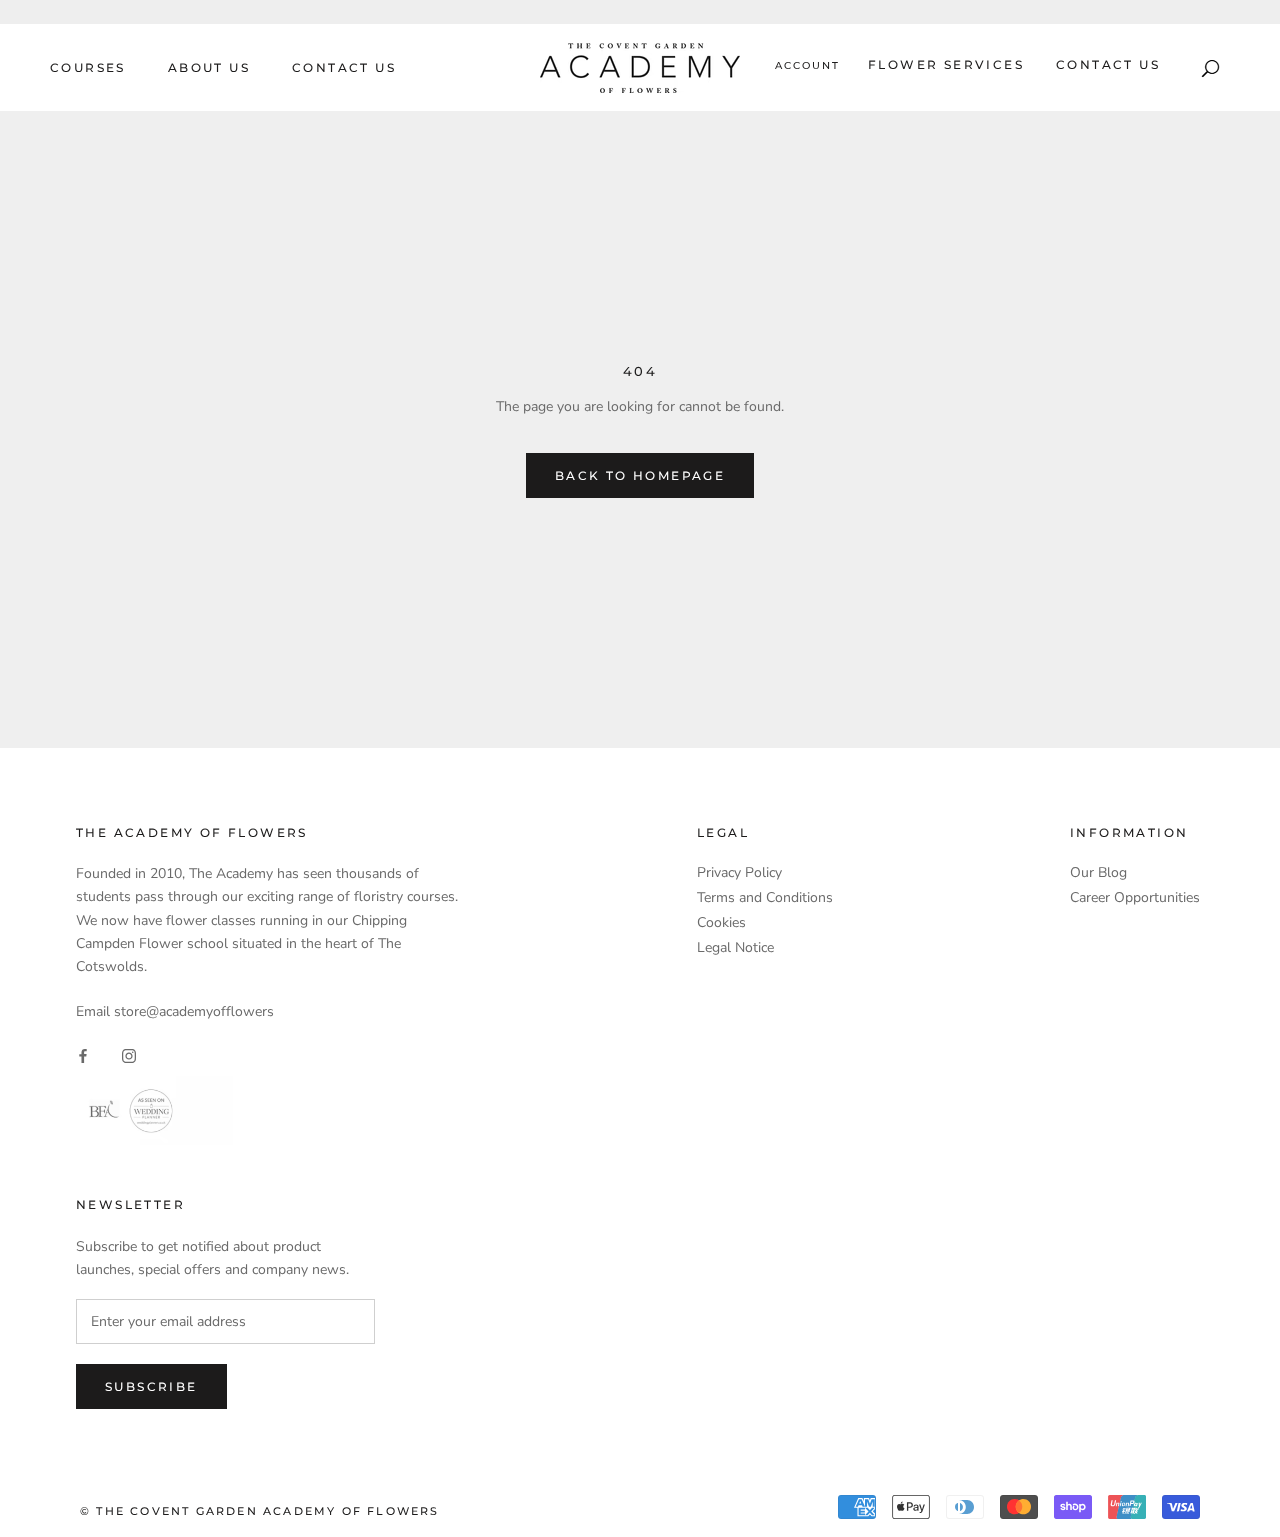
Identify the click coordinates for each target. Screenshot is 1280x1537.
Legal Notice (735, 947)
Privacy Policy (739, 872)
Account (807, 65)
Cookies (721, 922)
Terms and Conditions (765, 897)
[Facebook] (83, 1054)
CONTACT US (344, 67)
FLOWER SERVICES (946, 64)
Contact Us (1108, 64)
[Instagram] (129, 1054)
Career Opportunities (1135, 897)
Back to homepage (640, 475)
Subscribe (151, 1386)
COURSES (88, 67)
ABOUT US (209, 67)
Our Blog (1098, 872)
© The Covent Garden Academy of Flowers (260, 1511)
